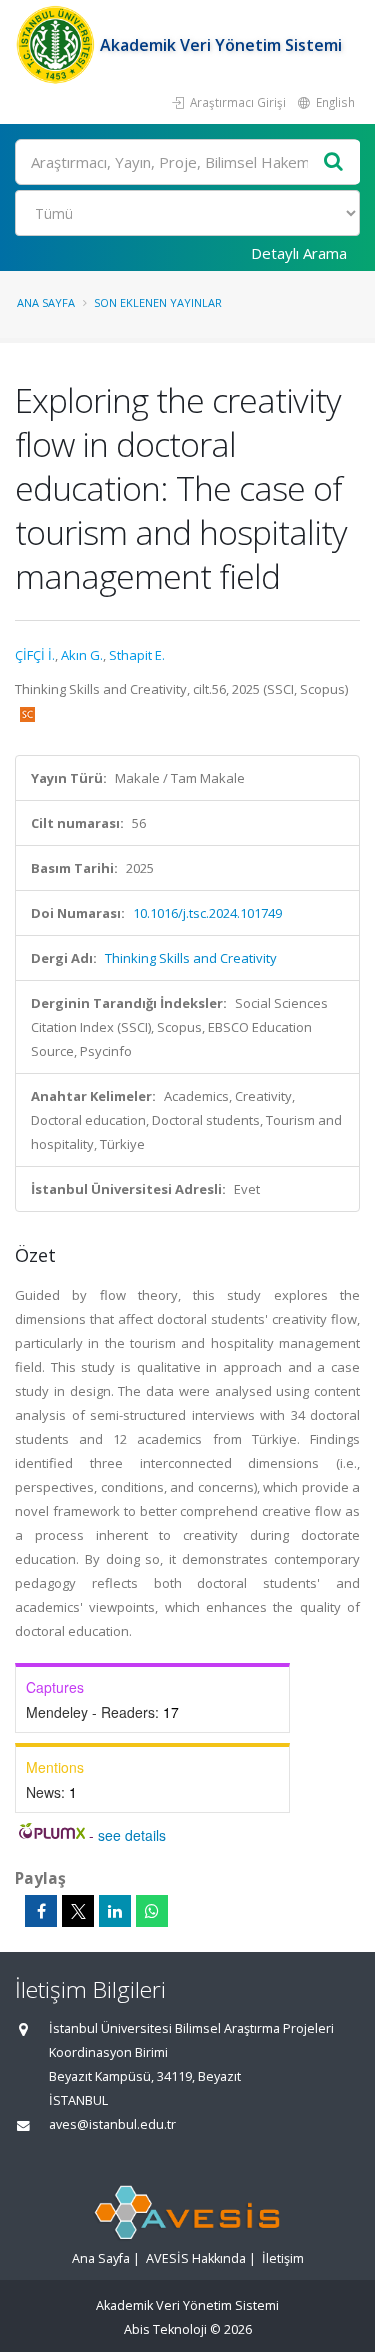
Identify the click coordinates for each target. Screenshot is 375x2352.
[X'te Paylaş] (78, 1911)
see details (132, 1835)
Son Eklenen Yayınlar (158, 302)
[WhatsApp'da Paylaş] (152, 1911)
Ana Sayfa (46, 302)
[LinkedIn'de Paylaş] (115, 1911)
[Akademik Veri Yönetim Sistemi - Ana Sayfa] (57, 45)
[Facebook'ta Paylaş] (41, 1911)
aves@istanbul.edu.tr (112, 2124)
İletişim (283, 2258)
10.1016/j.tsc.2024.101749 (207, 913)
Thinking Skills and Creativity (191, 958)
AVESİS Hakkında (196, 2258)
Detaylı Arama (299, 253)
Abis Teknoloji (165, 2329)
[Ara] (334, 162)
